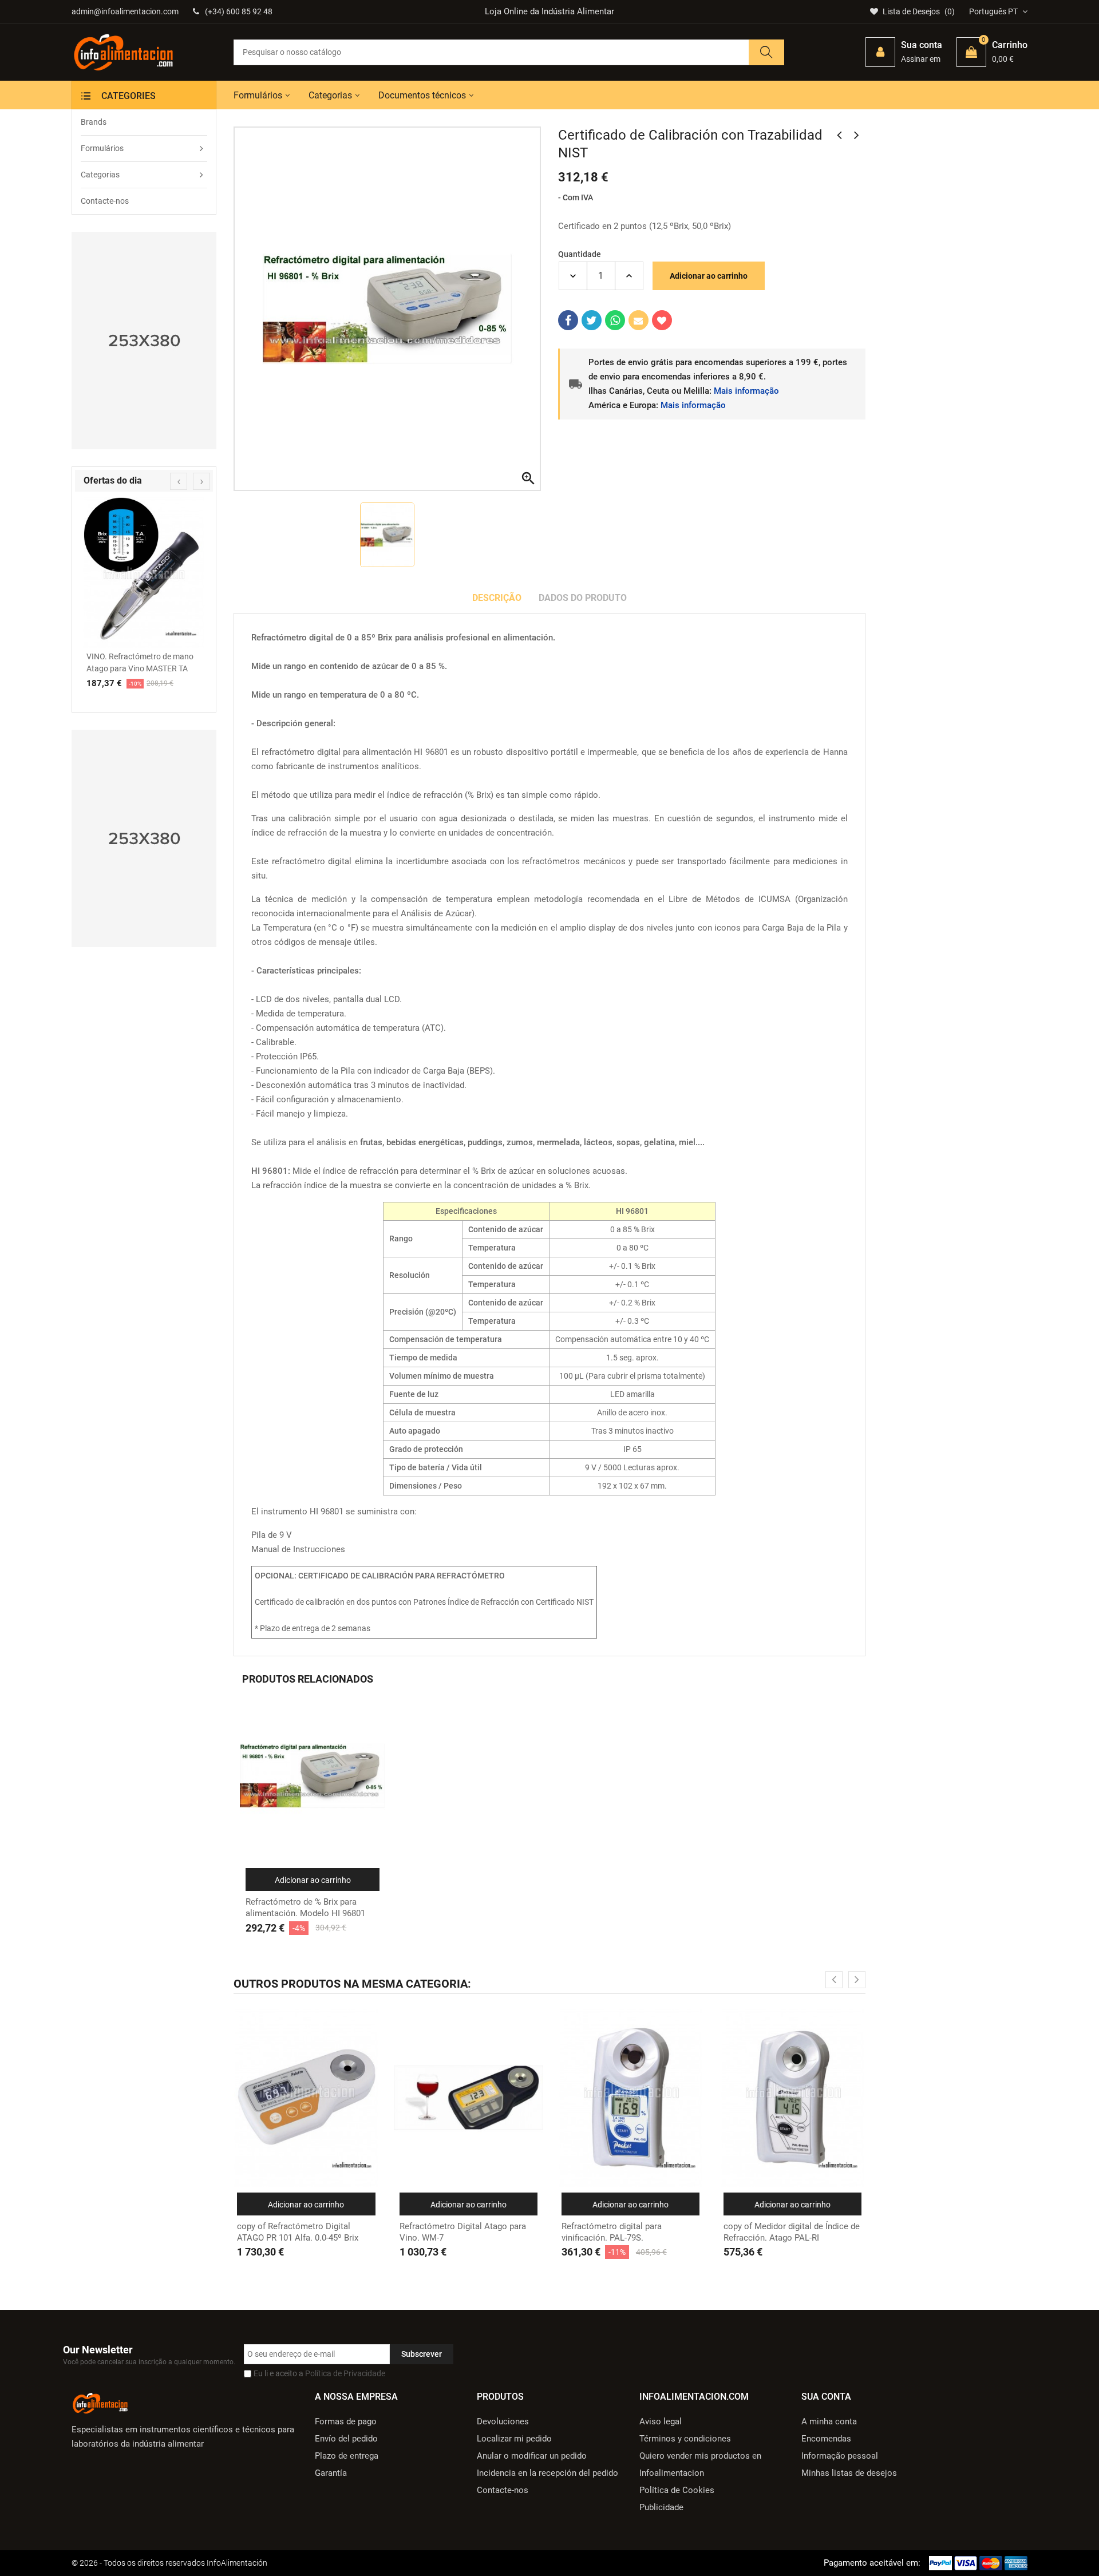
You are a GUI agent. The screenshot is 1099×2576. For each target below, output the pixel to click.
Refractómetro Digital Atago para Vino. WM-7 (463, 2232)
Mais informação (746, 391)
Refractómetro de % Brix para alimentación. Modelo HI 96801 (305, 1908)
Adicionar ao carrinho (709, 276)
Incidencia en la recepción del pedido (547, 2473)
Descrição (497, 598)
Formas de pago (346, 2421)
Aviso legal (661, 2421)
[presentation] (179, 481)
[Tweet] (592, 320)
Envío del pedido (346, 2439)
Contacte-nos (503, 2490)
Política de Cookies (677, 2490)
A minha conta (829, 2421)
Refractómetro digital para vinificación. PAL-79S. (612, 2232)
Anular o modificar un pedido (532, 2456)
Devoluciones (503, 2421)
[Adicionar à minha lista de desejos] (662, 320)
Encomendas (826, 2439)
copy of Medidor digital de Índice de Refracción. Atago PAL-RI (792, 2232)
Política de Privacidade (345, 2373)
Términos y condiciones (685, 2439)
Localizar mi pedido (514, 2439)
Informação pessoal (840, 2456)
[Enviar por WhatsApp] (615, 320)
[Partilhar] (568, 320)
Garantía (331, 2473)
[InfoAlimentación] (100, 2402)
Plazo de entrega (347, 2456)
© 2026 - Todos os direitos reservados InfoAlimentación (169, 2563)
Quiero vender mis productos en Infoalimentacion (700, 2464)
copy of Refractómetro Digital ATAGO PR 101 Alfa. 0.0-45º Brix (298, 2232)
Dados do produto (583, 598)
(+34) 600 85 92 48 (239, 11)
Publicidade (661, 2507)
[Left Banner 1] (144, 341)
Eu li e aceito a (319, 2373)
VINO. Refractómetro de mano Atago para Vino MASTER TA (140, 662)
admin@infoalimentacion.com (125, 11)
